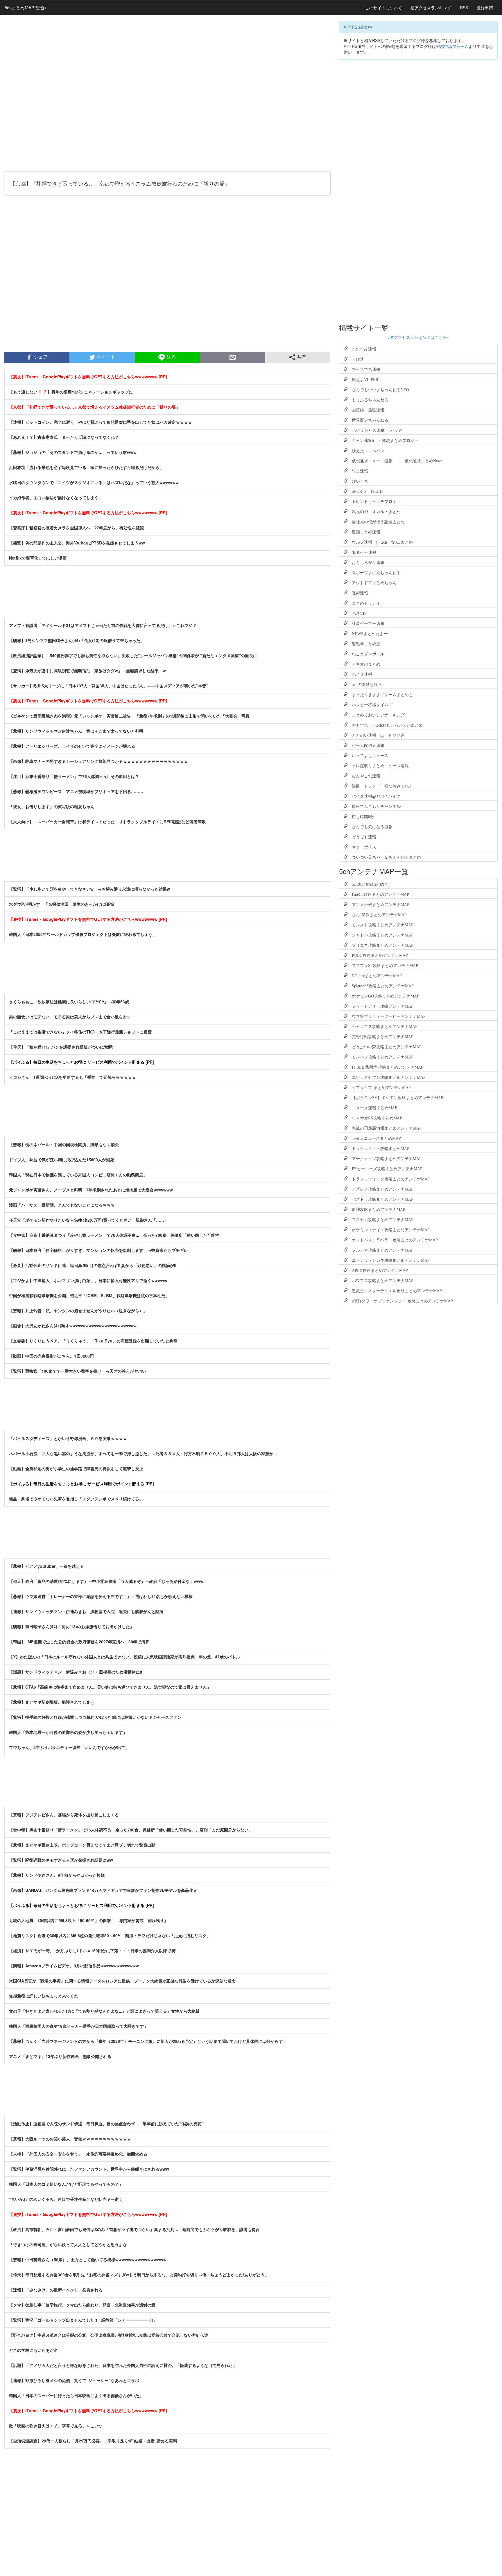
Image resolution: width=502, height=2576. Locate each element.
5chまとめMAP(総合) (25, 7)
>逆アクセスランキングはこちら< (418, 337)
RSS (464, 8)
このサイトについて (383, 8)
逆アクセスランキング (431, 8)
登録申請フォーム (452, 46)
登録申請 (485, 8)
